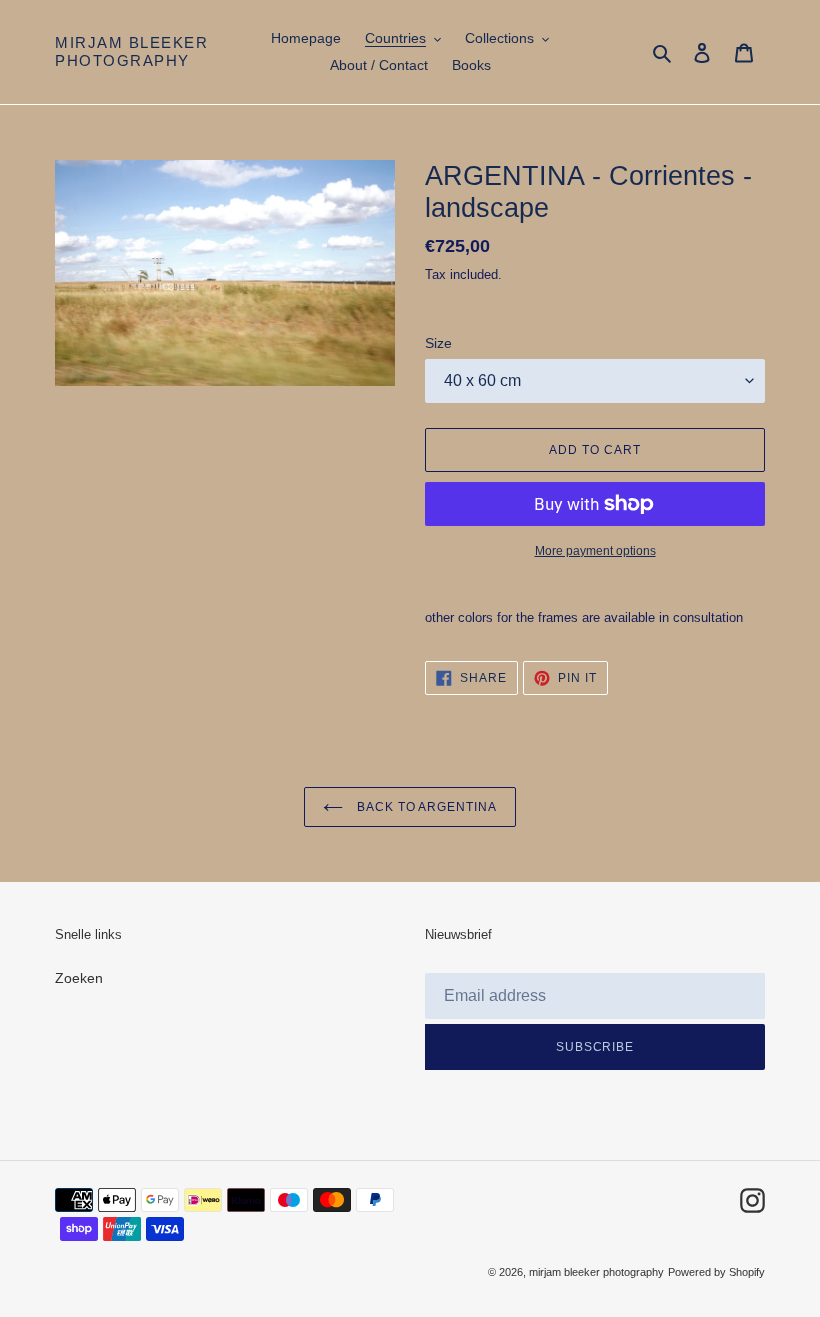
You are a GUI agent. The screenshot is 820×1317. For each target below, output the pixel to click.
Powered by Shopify (716, 1272)
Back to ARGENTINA (425, 807)
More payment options (595, 551)
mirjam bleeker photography (131, 51)
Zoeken (79, 978)
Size (438, 343)
